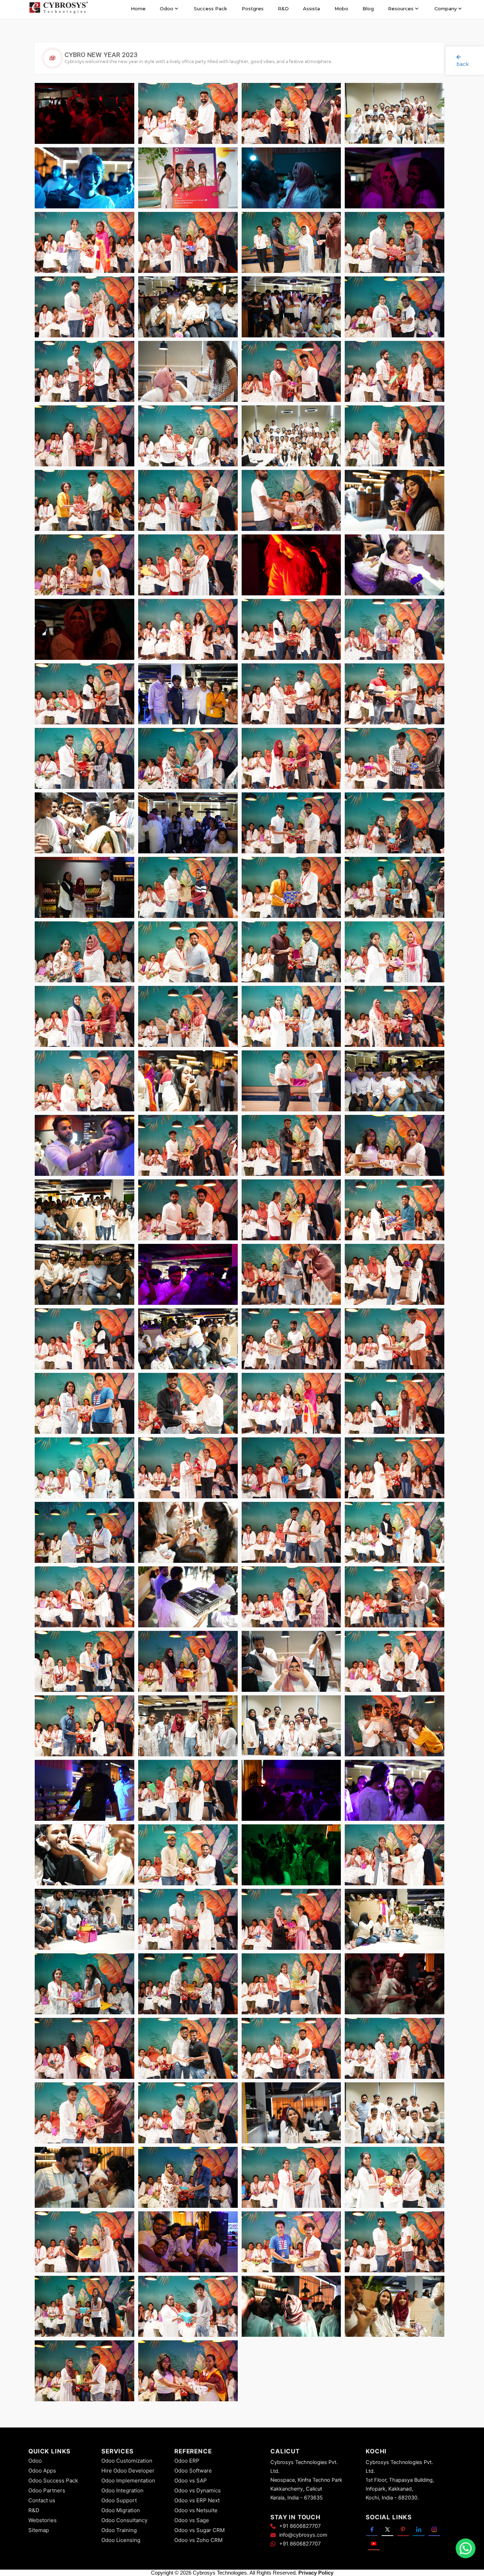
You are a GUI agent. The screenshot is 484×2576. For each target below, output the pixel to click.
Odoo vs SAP (191, 2480)
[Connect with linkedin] (419, 2529)
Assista (311, 9)
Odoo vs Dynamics (198, 2490)
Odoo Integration (122, 2490)
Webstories (43, 2520)
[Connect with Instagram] (434, 2529)
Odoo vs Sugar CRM (199, 2530)
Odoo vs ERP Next (197, 2500)
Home (138, 9)
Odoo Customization (127, 2461)
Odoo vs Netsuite (196, 2510)
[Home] (58, 9)
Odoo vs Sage (192, 2520)
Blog (368, 9)
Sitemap (39, 2530)
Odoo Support (119, 2500)
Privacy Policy (316, 2573)
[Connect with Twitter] (387, 2529)
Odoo (35, 2461)
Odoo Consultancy (124, 2520)
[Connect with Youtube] (374, 2543)
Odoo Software (193, 2471)
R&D (283, 9)
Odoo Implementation (128, 2480)
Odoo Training (119, 2530)
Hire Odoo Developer (128, 2471)
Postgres (253, 9)
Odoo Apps (42, 2471)
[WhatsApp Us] (466, 2548)
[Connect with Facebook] (372, 2529)
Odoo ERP (187, 2461)
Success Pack (210, 9)
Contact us (42, 2500)
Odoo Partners (47, 2490)
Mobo (341, 9)
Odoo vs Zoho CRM (198, 2540)
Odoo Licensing (121, 2540)
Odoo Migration (121, 2510)
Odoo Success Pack (53, 2480)
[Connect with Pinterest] (403, 2529)
